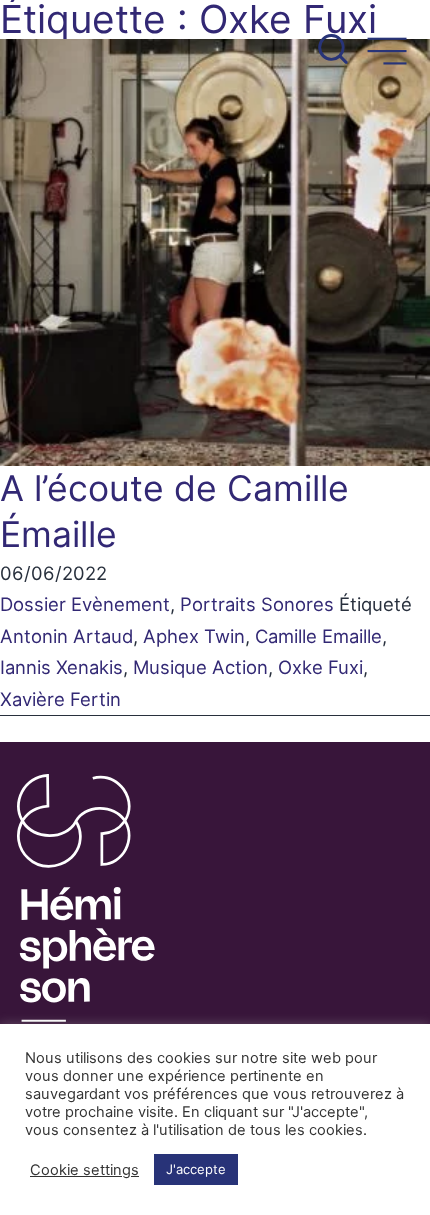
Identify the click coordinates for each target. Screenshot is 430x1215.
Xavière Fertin (60, 699)
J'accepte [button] (196, 1169)
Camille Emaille (318, 636)
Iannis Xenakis (61, 667)
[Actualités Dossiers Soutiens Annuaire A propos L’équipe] (215, 37)
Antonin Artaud (66, 636)
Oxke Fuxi (320, 667)
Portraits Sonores (257, 604)
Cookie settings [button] (84, 1170)
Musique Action (200, 667)
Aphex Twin (194, 636)
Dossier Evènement (85, 604)
